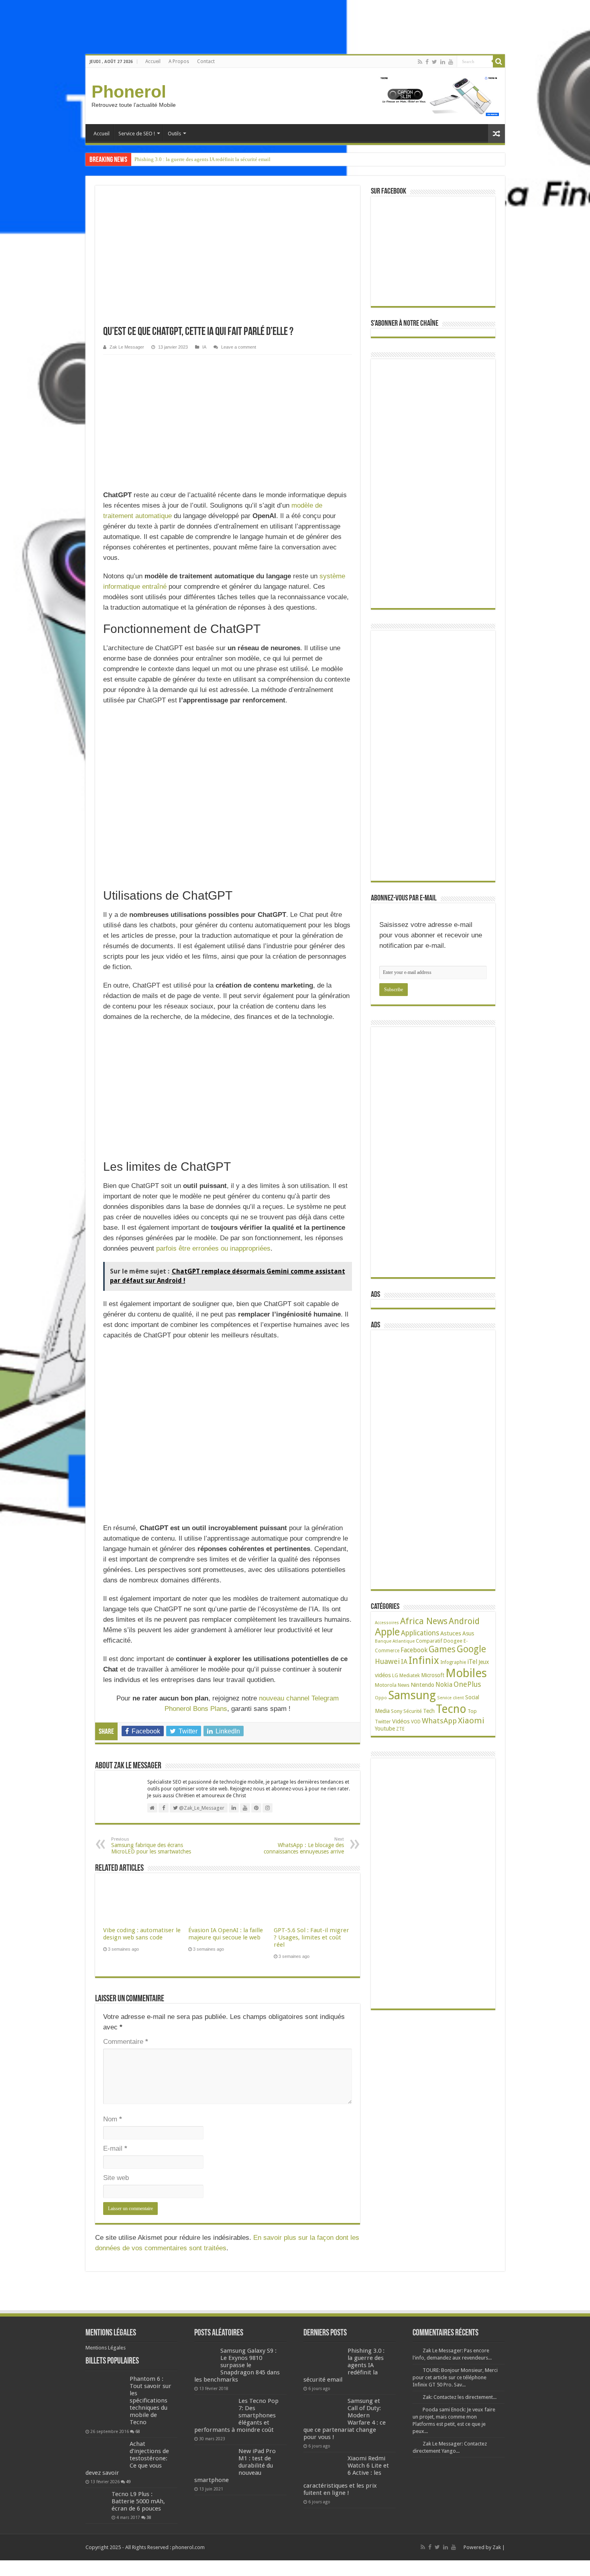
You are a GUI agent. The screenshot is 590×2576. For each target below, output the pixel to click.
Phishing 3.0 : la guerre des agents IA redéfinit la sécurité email (202, 159)
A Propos (179, 61)
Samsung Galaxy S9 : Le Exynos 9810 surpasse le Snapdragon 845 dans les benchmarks (237, 2365)
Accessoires (387, 1623)
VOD (416, 1722)
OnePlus (467, 1684)
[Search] (499, 61)
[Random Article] (496, 134)
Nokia (444, 1685)
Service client (451, 1698)
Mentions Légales (106, 2348)
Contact (206, 61)
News (404, 1685)
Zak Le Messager (127, 347)
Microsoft (433, 1675)
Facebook (414, 1650)
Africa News (424, 1621)
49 (128, 2482)
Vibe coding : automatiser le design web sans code (142, 1934)
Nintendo (422, 1685)
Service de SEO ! (137, 134)
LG (395, 1675)
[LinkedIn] (443, 62)
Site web (116, 2178)
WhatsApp (439, 1721)
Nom (113, 2119)
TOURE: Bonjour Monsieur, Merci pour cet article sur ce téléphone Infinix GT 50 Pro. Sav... (455, 2377)
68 (138, 2431)
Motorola (386, 1685)
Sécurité (413, 1711)
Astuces (451, 1633)
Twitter (383, 1722)
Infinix (424, 1660)
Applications (420, 1633)
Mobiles (466, 1673)
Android (464, 1621)
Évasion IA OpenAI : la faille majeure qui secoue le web (226, 1934)
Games (442, 1649)
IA (204, 347)
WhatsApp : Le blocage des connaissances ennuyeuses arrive (304, 1846)
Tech (429, 1711)
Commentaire (126, 2042)
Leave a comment (239, 347)
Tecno (451, 1709)
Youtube (385, 1729)
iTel (472, 1662)
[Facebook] (427, 62)
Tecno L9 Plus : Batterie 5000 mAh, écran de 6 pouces (138, 2501)
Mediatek (410, 1675)
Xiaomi (471, 1721)
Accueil (153, 61)
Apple (387, 1632)
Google (471, 1649)
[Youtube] (451, 62)
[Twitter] (434, 62)
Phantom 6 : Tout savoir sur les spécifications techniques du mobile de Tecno (151, 2400)
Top (472, 1711)
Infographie (453, 1662)
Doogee (453, 1641)
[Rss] (420, 62)
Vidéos (401, 1721)
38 (149, 2517)
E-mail (115, 2148)
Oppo (381, 1698)
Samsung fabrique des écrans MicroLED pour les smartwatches (151, 1846)
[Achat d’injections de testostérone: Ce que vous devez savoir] (106, 2454)
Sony (397, 1711)
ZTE (400, 1729)
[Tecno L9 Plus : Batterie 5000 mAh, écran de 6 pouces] (97, 2501)
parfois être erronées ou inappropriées (213, 1248)
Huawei (387, 1661)
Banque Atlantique (395, 1641)
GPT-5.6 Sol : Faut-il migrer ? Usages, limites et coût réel (311, 1937)
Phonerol (129, 92)
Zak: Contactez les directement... (460, 2397)
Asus (468, 1633)
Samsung (412, 1695)
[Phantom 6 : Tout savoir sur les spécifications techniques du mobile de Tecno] (106, 2401)
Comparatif (429, 1641)
